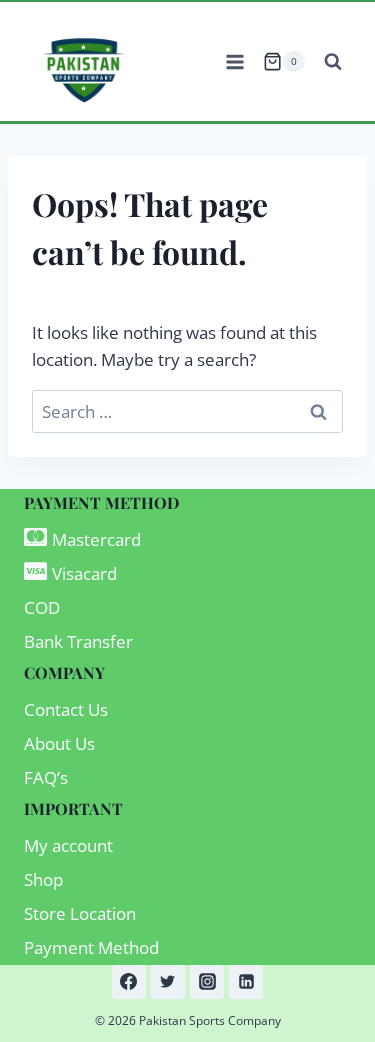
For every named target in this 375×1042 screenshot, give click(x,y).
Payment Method (91, 947)
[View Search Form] (333, 62)
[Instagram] (207, 982)
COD (42, 607)
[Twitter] (168, 982)
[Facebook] (129, 982)
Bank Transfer (78, 641)
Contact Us (66, 709)
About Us (59, 743)
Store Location (80, 913)
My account (68, 845)
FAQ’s (46, 777)
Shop (43, 879)
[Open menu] (234, 61)
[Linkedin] (246, 982)
